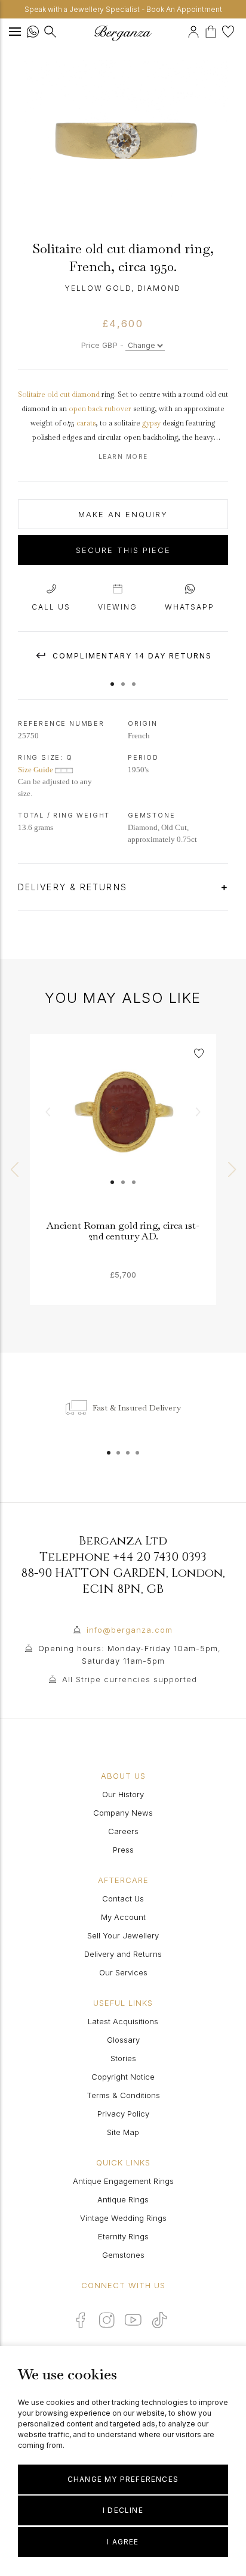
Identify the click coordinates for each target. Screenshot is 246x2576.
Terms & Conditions (123, 2095)
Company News (123, 1813)
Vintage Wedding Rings (123, 2218)
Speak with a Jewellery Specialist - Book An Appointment (123, 9)
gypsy (151, 423)
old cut (59, 394)
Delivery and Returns (123, 1954)
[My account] (195, 30)
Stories (123, 2058)
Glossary (123, 2040)
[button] (112, 678)
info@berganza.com (130, 1630)
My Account (123, 1917)
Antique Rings (123, 2199)
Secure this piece (123, 550)
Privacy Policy (123, 2114)
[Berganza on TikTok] (159, 2320)
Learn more (123, 456)
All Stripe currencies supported (130, 1679)
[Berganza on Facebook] (81, 2320)
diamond (86, 394)
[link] (123, 1127)
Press (123, 1850)
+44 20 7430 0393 (160, 1557)
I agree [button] (123, 2542)
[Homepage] (123, 33)
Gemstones (123, 2255)
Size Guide (36, 770)
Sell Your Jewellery (123, 1935)
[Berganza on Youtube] (133, 2320)
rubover (118, 409)
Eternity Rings (123, 2236)
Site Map (123, 2132)
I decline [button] (123, 2510)
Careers (123, 1831)
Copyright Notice (123, 2077)
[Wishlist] (230, 30)
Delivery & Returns (74, 887)
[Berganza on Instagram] (107, 2320)
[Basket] (213, 30)
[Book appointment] (186, 30)
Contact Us (123, 1898)
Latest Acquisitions (123, 2021)
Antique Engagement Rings (123, 2181)
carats (86, 423)
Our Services (123, 1972)
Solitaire (32, 394)
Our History (123, 1794)
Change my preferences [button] (123, 2479)
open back (86, 409)
